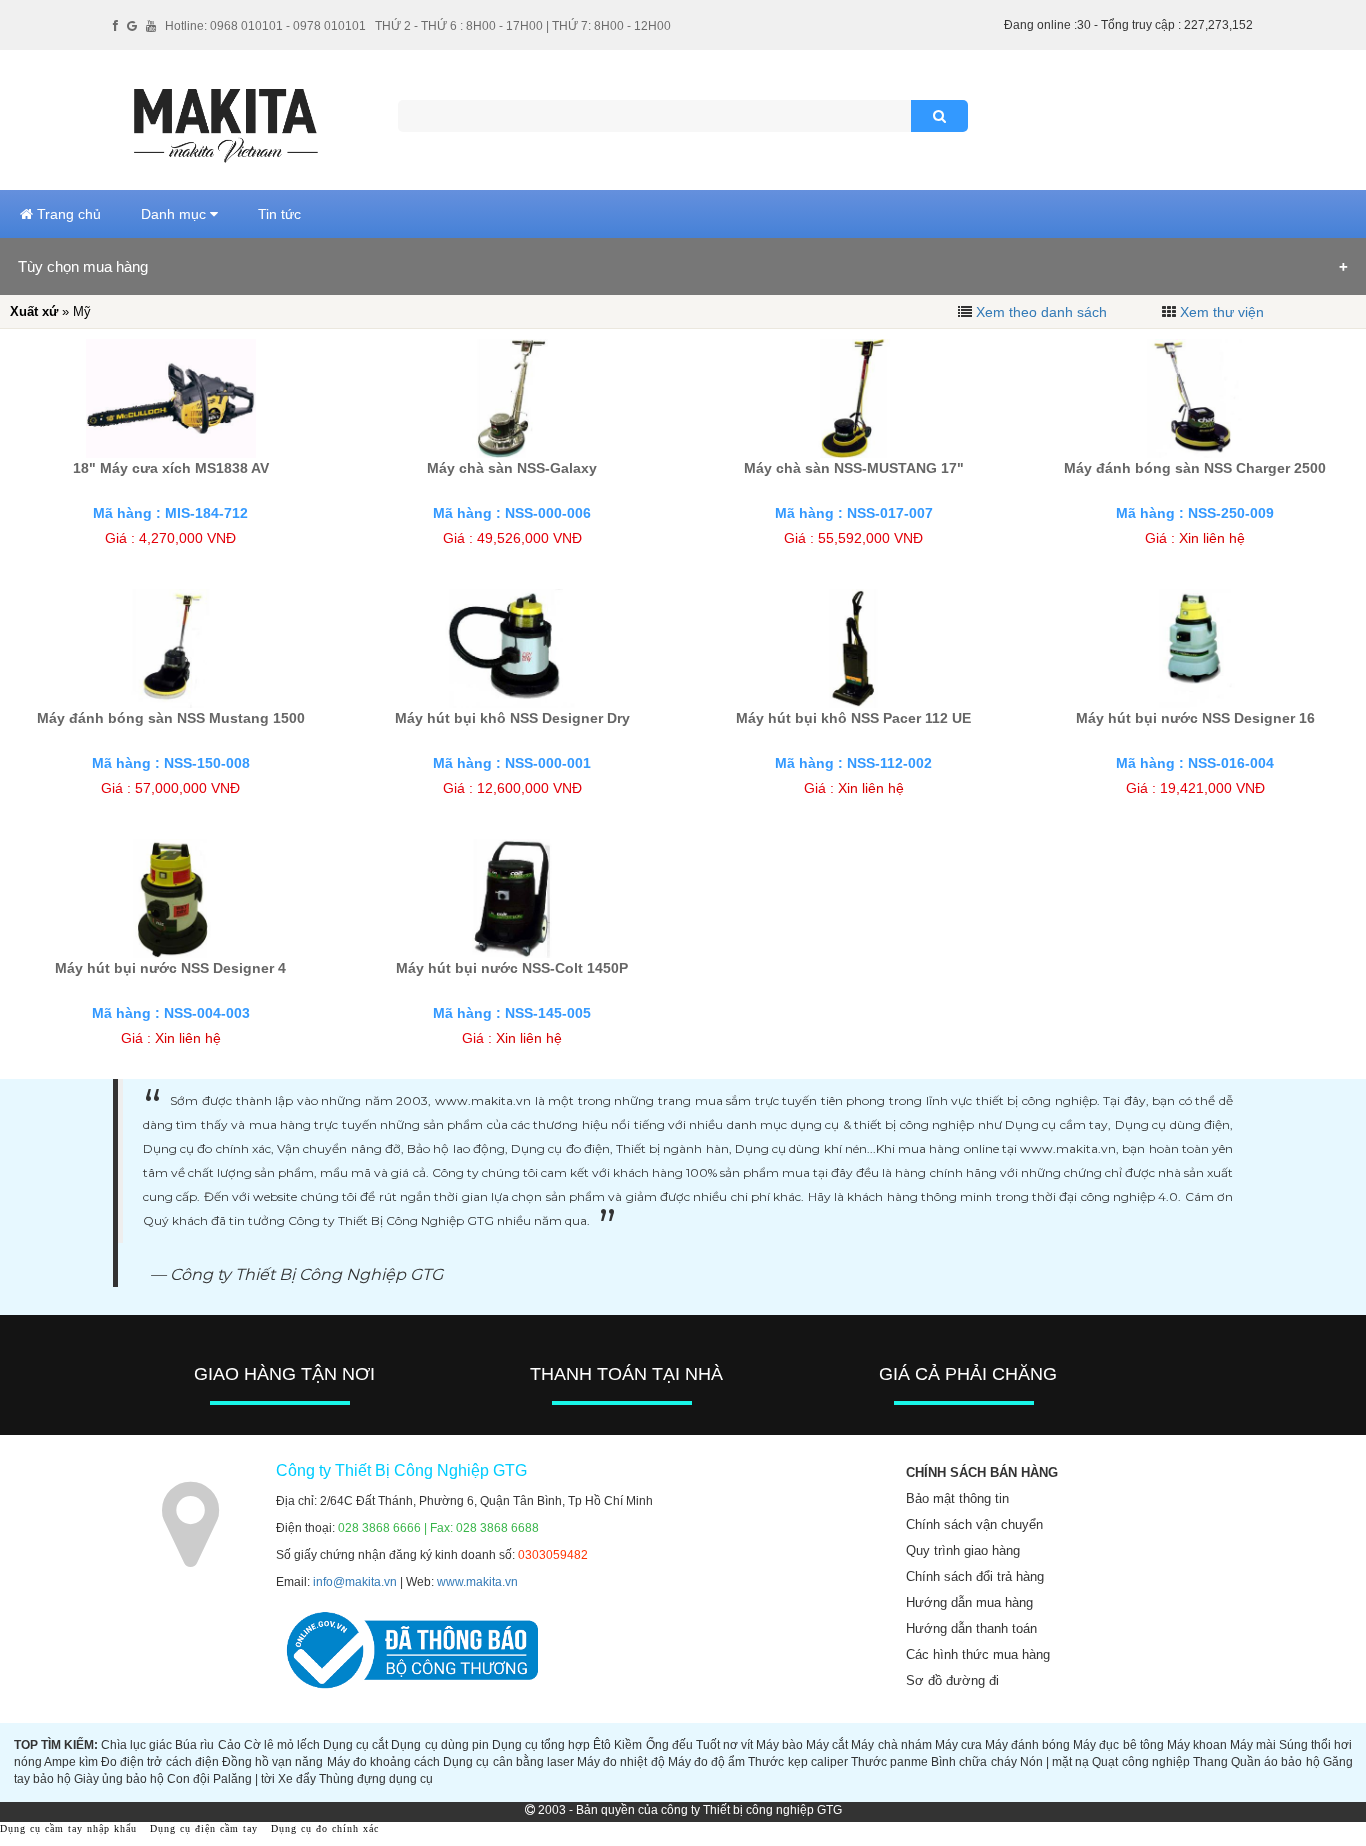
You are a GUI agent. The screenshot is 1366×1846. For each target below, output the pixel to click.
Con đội (188, 1779)
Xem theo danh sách (1041, 312)
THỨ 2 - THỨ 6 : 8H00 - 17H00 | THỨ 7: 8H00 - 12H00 (523, 26)
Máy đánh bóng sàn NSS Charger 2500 (1195, 468)
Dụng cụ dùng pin (439, 1745)
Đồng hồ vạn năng (272, 1762)
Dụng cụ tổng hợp (541, 1745)
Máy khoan (1197, 1745)
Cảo (229, 1745)
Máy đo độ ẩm (706, 1762)
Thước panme (889, 1762)
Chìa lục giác (136, 1745)
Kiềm (628, 1745)
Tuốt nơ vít (724, 1745)
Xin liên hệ (1212, 538)
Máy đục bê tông (1118, 1745)
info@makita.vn (355, 1582)
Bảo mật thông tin (957, 1498)
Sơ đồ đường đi (952, 1680)
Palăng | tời (244, 1779)
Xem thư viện (1222, 312)
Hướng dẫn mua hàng (969, 1602)
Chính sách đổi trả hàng (975, 1576)
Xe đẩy (297, 1779)
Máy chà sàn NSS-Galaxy (512, 468)
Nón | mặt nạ (1054, 1762)
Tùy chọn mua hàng (83, 266)
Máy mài (1253, 1745)
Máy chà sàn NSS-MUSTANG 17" (854, 468)
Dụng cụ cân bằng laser (508, 1762)
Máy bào (779, 1745)
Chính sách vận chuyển (974, 1524)
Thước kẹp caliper (797, 1762)
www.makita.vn (477, 1582)
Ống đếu (669, 1745)
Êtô (602, 1745)
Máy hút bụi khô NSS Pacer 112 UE (853, 718)
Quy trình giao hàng (963, 1550)
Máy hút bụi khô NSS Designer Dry (512, 718)
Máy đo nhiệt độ (620, 1762)
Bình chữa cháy (973, 1762)
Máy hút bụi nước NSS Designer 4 (170, 968)
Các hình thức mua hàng (978, 1654)
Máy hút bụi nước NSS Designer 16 (1195, 718)
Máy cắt (827, 1745)
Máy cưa (958, 1745)
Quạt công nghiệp (1140, 1762)
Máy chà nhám (891, 1745)
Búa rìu (194, 1745)
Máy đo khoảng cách (383, 1762)
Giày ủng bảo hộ (119, 1779)
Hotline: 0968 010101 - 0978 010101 (265, 26)
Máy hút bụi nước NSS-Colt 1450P (512, 968)
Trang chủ (67, 214)
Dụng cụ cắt (355, 1745)
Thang (1210, 1762)
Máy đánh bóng (1027, 1745)
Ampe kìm (71, 1762)
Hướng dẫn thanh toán (971, 1628)
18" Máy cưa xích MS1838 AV (171, 468)
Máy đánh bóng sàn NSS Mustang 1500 (171, 718)
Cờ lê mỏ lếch (282, 1745)
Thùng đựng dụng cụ (376, 1779)
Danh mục (175, 214)
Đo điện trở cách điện (160, 1762)
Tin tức (279, 214)
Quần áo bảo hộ (1275, 1762)
